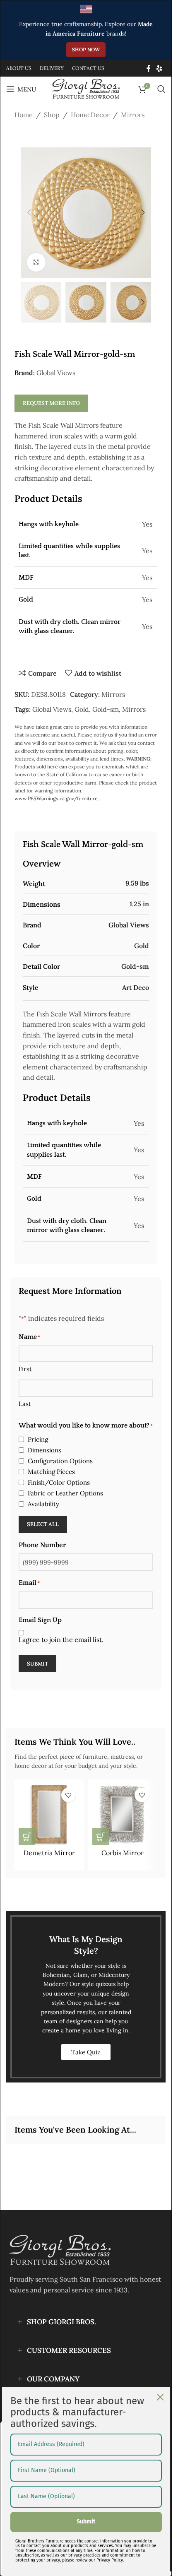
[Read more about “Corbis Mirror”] (101, 1837)
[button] (29, 212)
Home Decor (90, 115)
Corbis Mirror (123, 1853)
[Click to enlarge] (36, 262)
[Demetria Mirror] (49, 1814)
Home (24, 115)
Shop (52, 115)
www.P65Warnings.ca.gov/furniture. (57, 798)
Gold (82, 709)
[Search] (161, 89)
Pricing (38, 1439)
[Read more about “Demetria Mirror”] (27, 1837)
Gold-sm (106, 709)
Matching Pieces (51, 1472)
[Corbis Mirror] (123, 1814)
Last (25, 1404)
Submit (37, 1664)
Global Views (56, 373)
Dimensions (44, 1450)
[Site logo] (86, 88)
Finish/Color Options (59, 1482)
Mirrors (133, 115)
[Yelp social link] (160, 68)
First (25, 1369)
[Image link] (60, 2250)
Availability (43, 1504)
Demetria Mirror (49, 1853)
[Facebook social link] (149, 68)
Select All (43, 1524)
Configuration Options (60, 1461)
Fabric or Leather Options (65, 1493)
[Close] (160, 2397)
